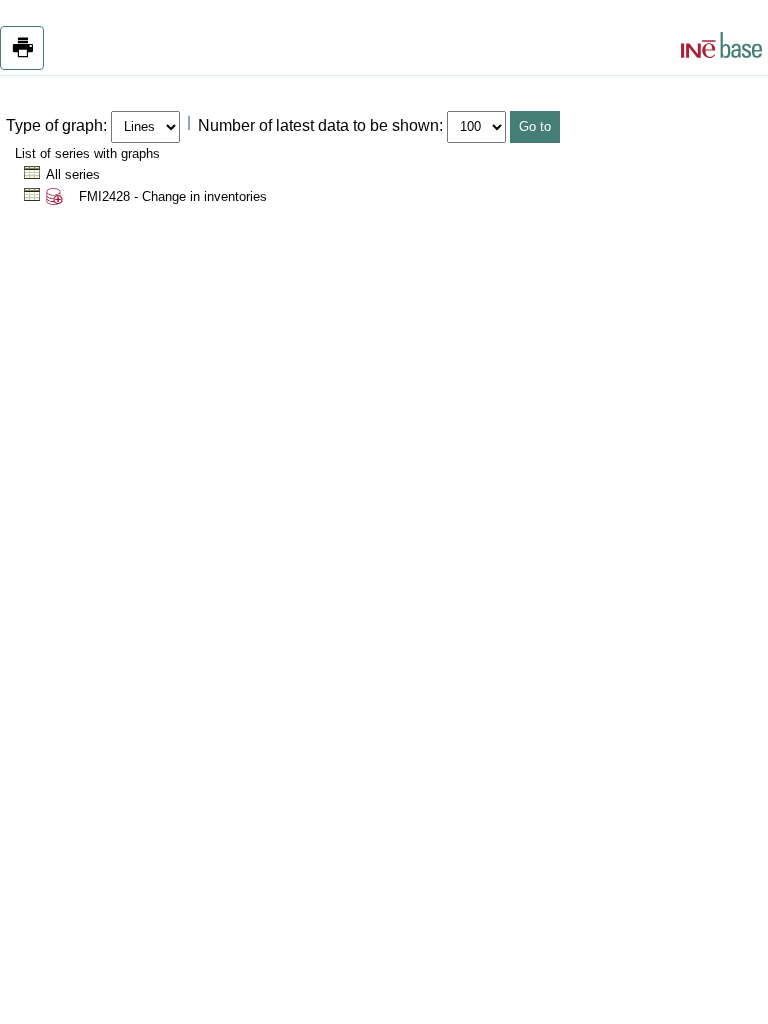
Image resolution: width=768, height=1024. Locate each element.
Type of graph (54, 125)
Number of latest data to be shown (318, 125)
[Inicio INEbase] (721, 48)
